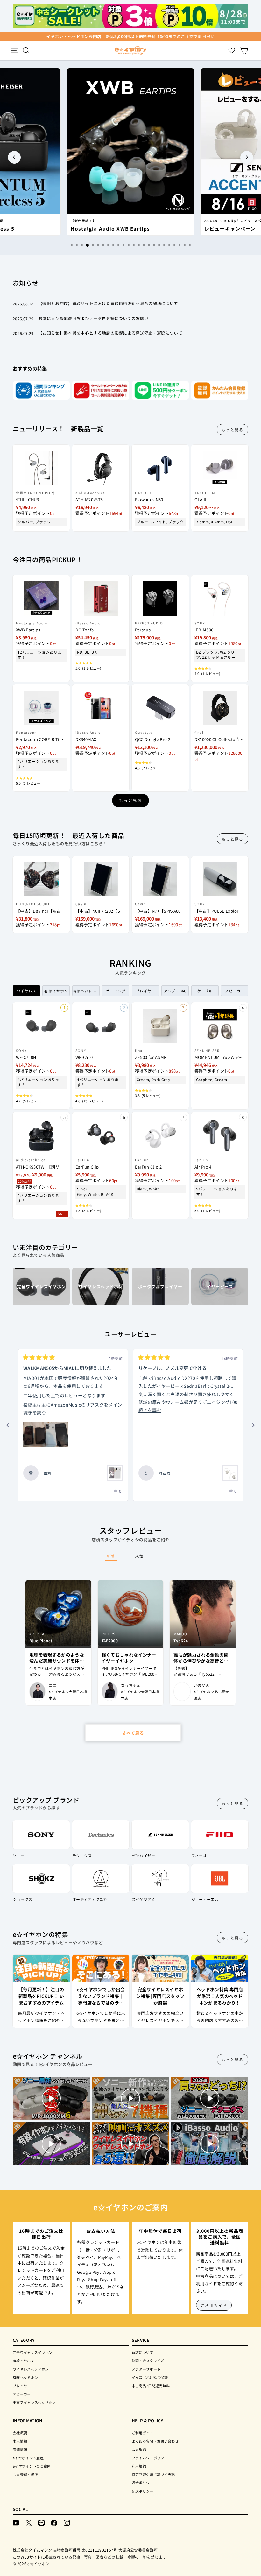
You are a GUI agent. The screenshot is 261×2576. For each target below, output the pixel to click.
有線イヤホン (24, 2361)
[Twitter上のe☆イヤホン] (29, 2522)
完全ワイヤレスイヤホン (33, 2352)
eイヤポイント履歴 (28, 2458)
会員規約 (139, 2449)
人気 (139, 1556)
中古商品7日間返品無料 (151, 2386)
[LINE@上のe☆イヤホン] (41, 2522)
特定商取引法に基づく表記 (153, 2474)
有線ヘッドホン (25, 2377)
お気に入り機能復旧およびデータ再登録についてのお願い (93, 318)
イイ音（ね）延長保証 (150, 2377)
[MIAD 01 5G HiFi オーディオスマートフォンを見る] (115, 1473)
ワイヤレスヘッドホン (31, 2369)
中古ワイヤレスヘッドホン (34, 2402)
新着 (111, 1556)
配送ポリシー (143, 2491)
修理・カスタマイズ (148, 2361)
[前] (8, 1425)
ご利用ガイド (214, 2305)
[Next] (247, 157)
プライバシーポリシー (150, 2458)
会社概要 (20, 2433)
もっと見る (233, 429)
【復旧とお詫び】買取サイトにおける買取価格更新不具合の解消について (108, 303)
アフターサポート (146, 2369)
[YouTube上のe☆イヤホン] (16, 2522)
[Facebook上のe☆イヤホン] (54, 2522)
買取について (143, 2352)
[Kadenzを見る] (230, 1473)
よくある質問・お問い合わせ (155, 2441)
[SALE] (41, 1132)
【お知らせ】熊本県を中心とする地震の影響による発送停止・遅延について (110, 333)
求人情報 (20, 2441)
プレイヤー (22, 2386)
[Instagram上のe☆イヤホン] (67, 2522)
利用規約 (139, 2466)
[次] (253, 1425)
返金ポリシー (143, 2483)
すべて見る (133, 1733)
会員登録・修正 (25, 2474)
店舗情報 (20, 2449)
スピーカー (22, 2394)
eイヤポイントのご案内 (32, 2466)
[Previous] (14, 157)
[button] (46, 1435)
